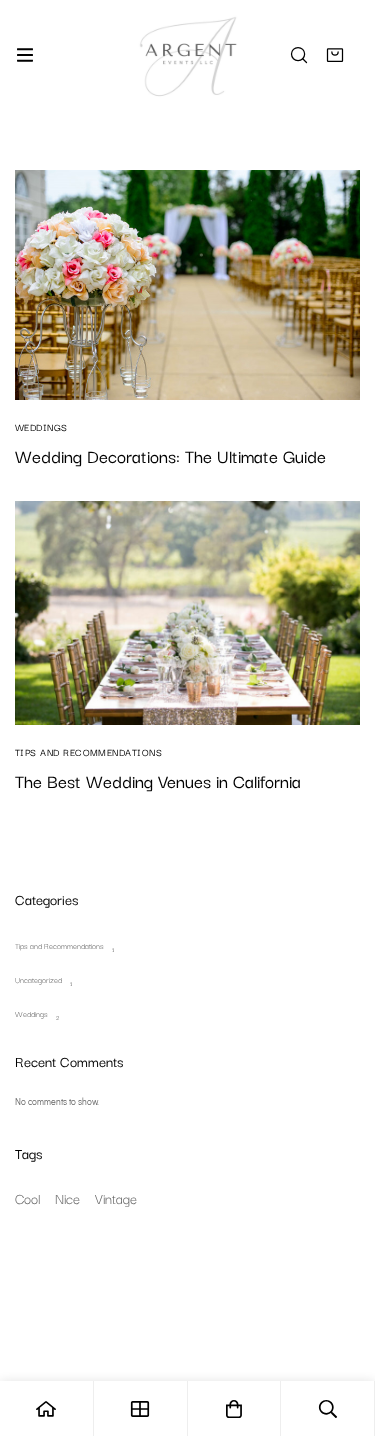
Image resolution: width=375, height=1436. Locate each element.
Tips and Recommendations (59, 945)
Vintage (116, 1198)
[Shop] (141, 1408)
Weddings (31, 1013)
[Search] (299, 55)
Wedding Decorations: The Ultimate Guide (170, 455)
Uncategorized (38, 979)
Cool (27, 1198)
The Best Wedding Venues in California (158, 780)
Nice (67, 1198)
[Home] (47, 1408)
